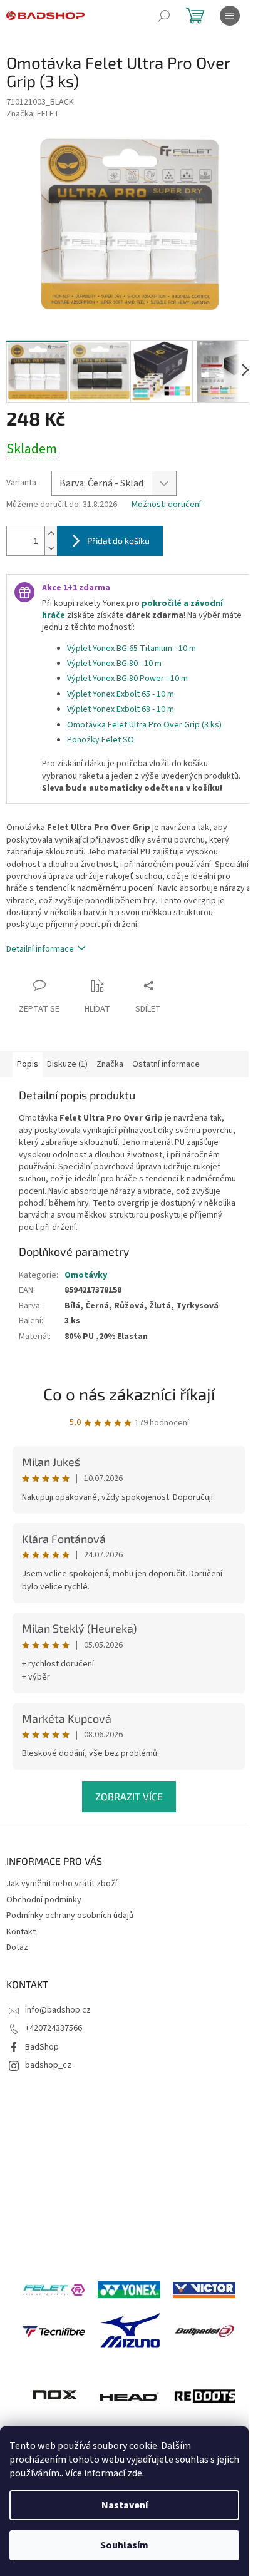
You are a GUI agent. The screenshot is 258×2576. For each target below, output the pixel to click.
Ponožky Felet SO (101, 740)
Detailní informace (40, 949)
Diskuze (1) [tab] (67, 1064)
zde (135, 2473)
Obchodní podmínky (44, 1900)
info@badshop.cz (58, 2010)
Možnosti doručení (166, 505)
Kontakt (21, 1932)
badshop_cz (48, 2065)
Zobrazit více (129, 1796)
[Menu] (230, 16)
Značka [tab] (110, 1064)
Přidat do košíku (118, 541)
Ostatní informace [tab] (166, 1064)
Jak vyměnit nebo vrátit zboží (62, 1884)
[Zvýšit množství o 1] (51, 534)
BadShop (42, 2047)
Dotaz (17, 1947)
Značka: (33, 114)
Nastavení (125, 2505)
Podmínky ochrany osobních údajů (70, 1916)
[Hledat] (164, 16)
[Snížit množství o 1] (51, 548)
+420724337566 (54, 2028)
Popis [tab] (28, 1064)
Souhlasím (124, 2545)
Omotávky (86, 1275)
